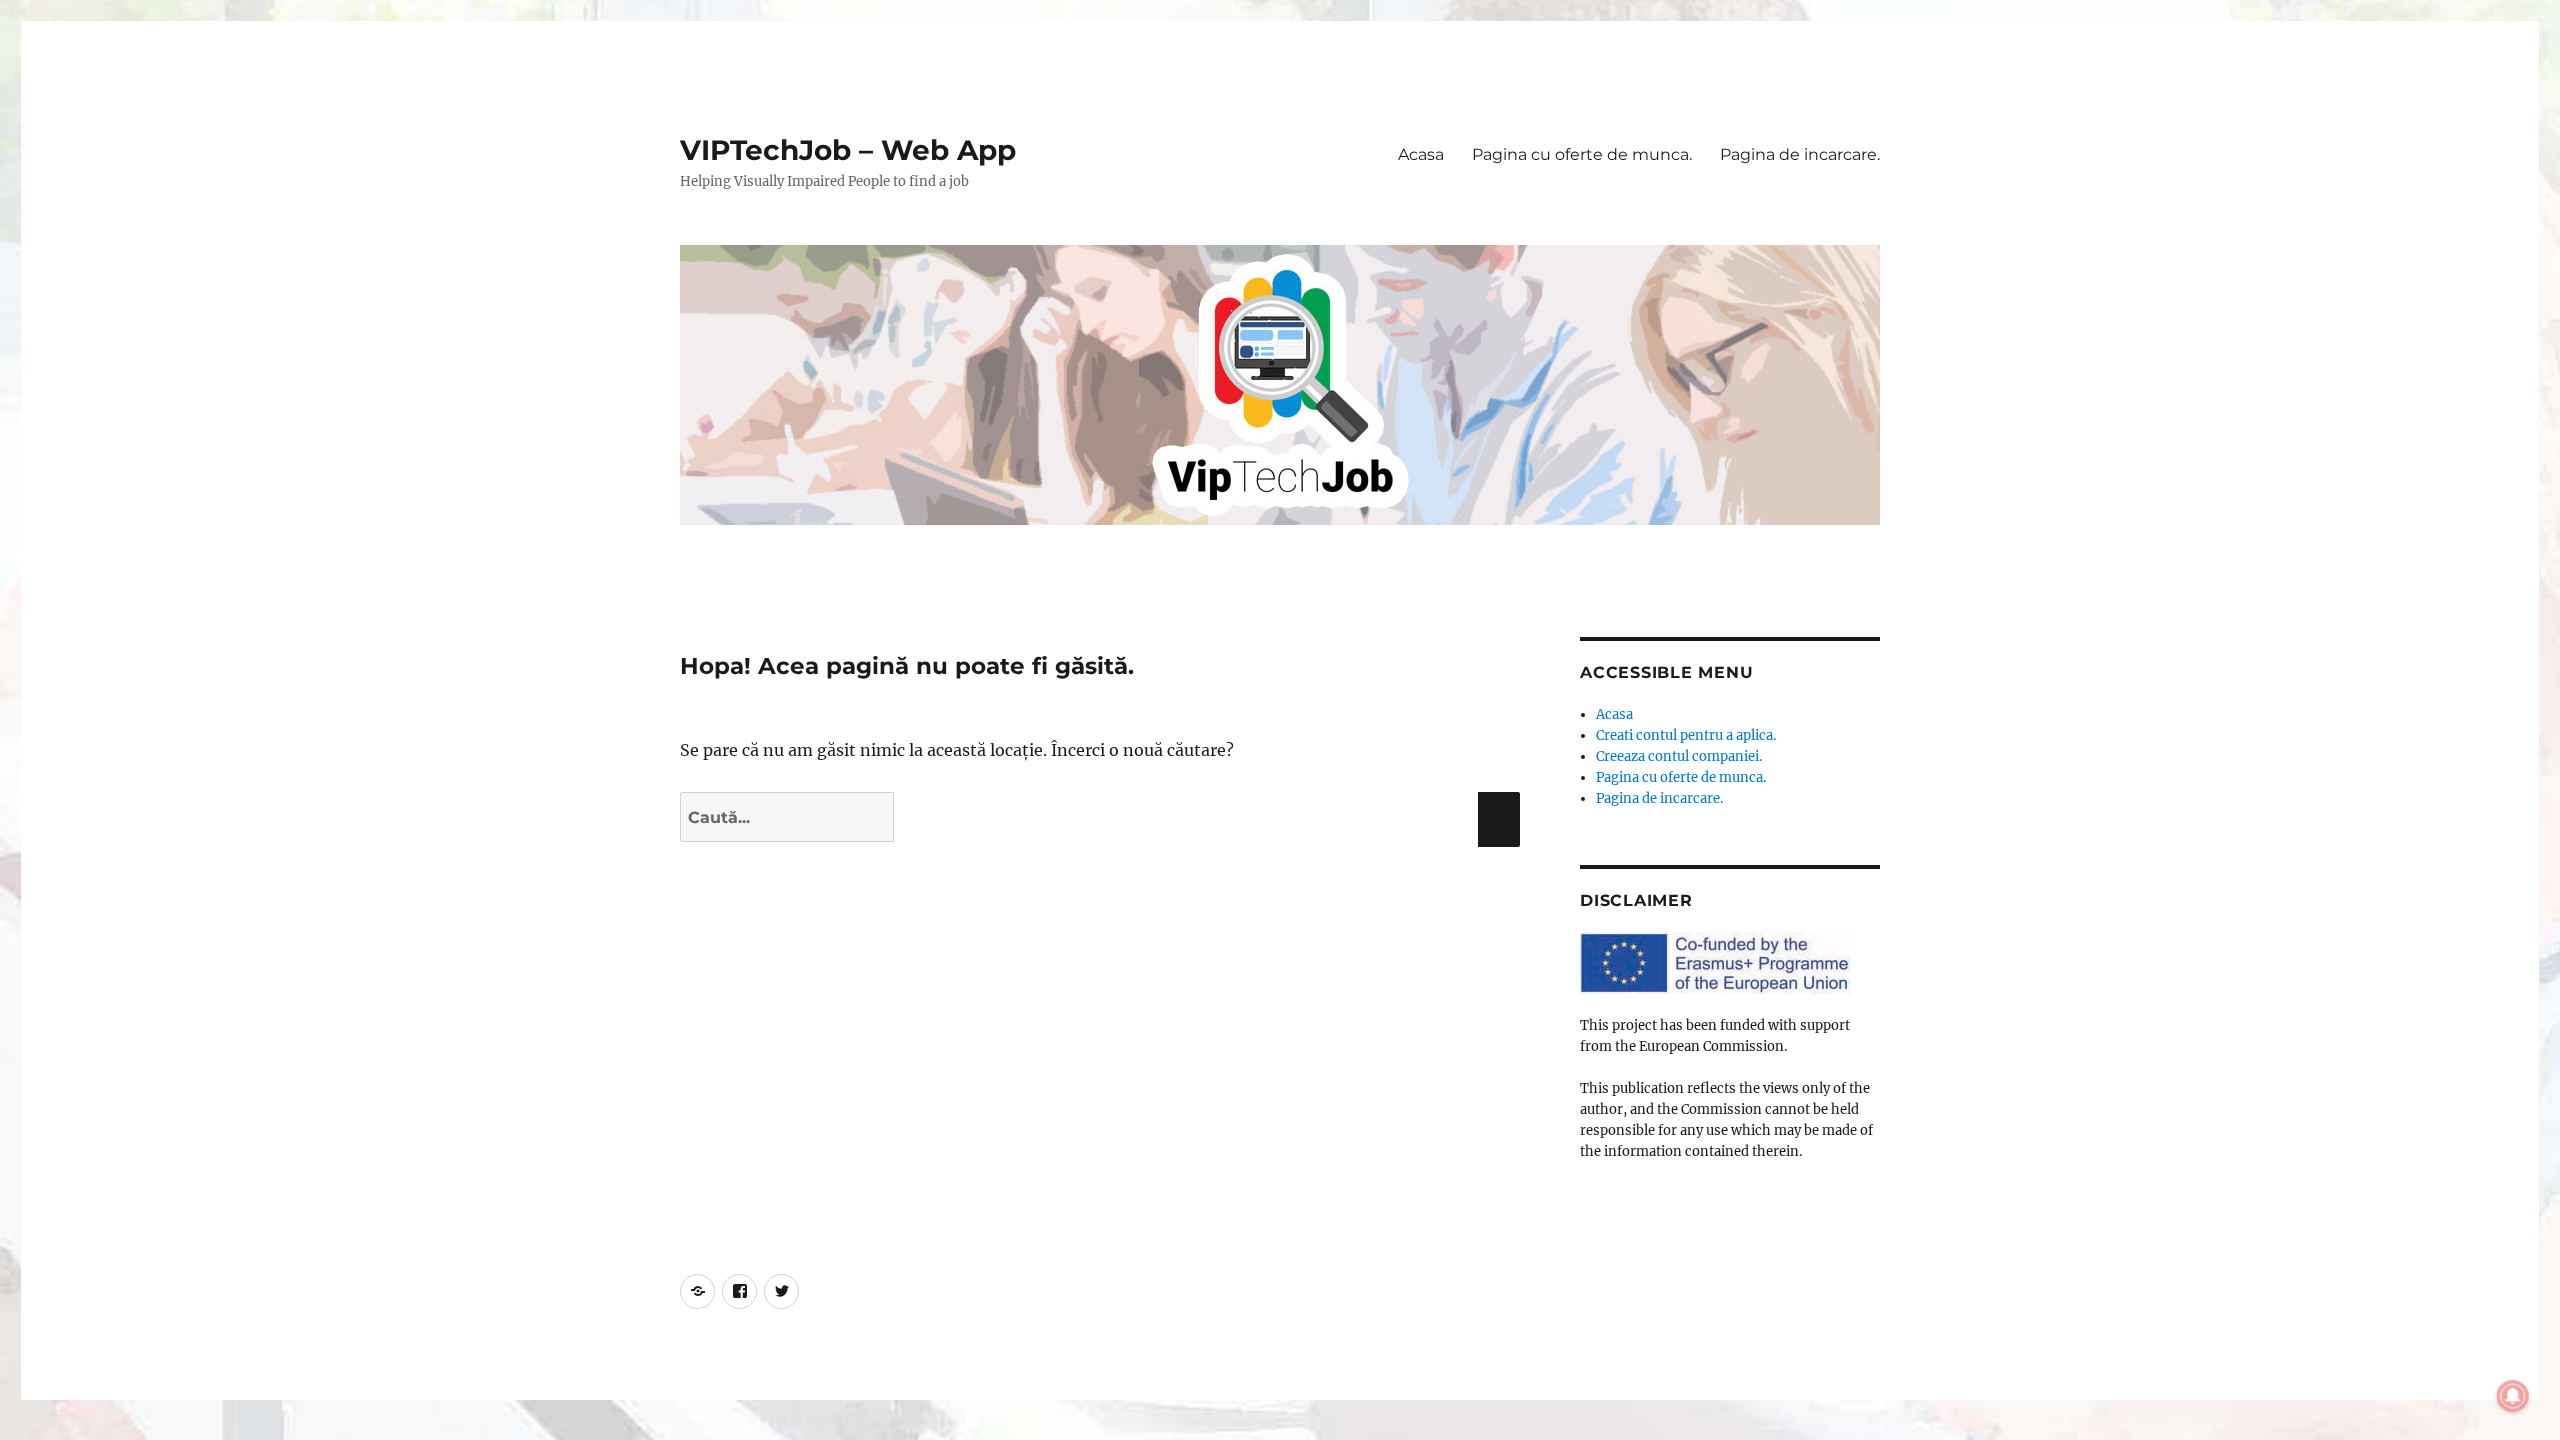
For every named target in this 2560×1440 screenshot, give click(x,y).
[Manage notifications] (2513, 1396)
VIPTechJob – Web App (848, 150)
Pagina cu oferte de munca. (1582, 154)
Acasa (1421, 154)
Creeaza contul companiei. (1679, 756)
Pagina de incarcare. (1800, 154)
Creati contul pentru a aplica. (1686, 735)
